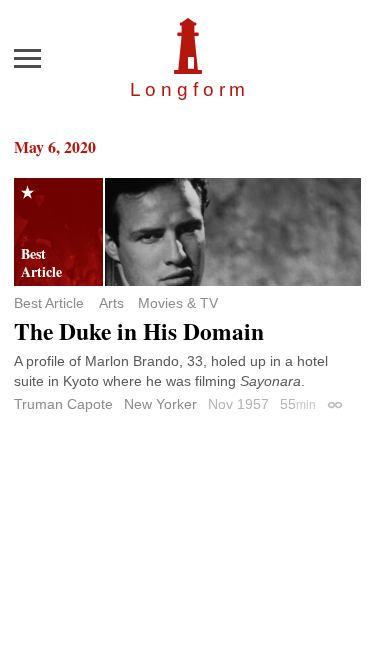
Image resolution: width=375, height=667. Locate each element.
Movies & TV (178, 303)
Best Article (49, 303)
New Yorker (160, 404)
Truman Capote (63, 404)
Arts (111, 303)
